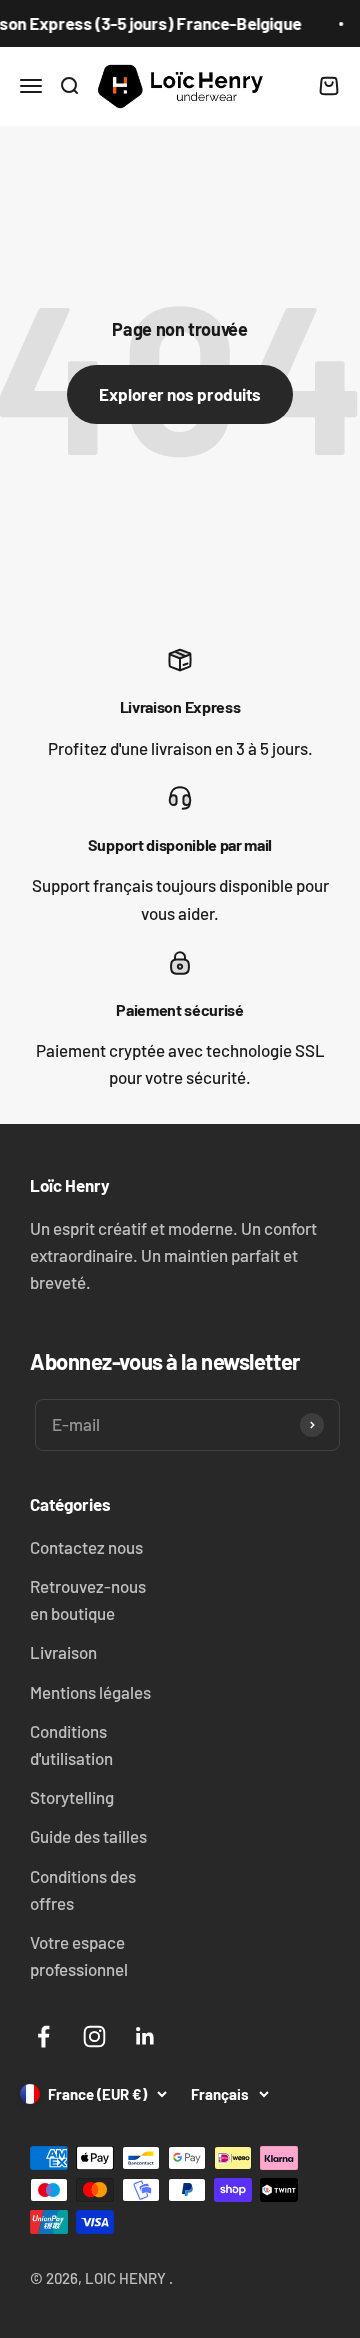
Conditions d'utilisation (71, 1744)
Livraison (63, 1652)
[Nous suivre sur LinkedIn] (145, 2036)
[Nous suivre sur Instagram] (94, 2036)
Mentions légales (90, 1692)
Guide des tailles (88, 1836)
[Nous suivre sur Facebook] (43, 2036)
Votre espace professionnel (79, 1955)
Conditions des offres (83, 1889)
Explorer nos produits (180, 394)
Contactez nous (86, 1547)
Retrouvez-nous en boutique (88, 1599)
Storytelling (72, 1797)
